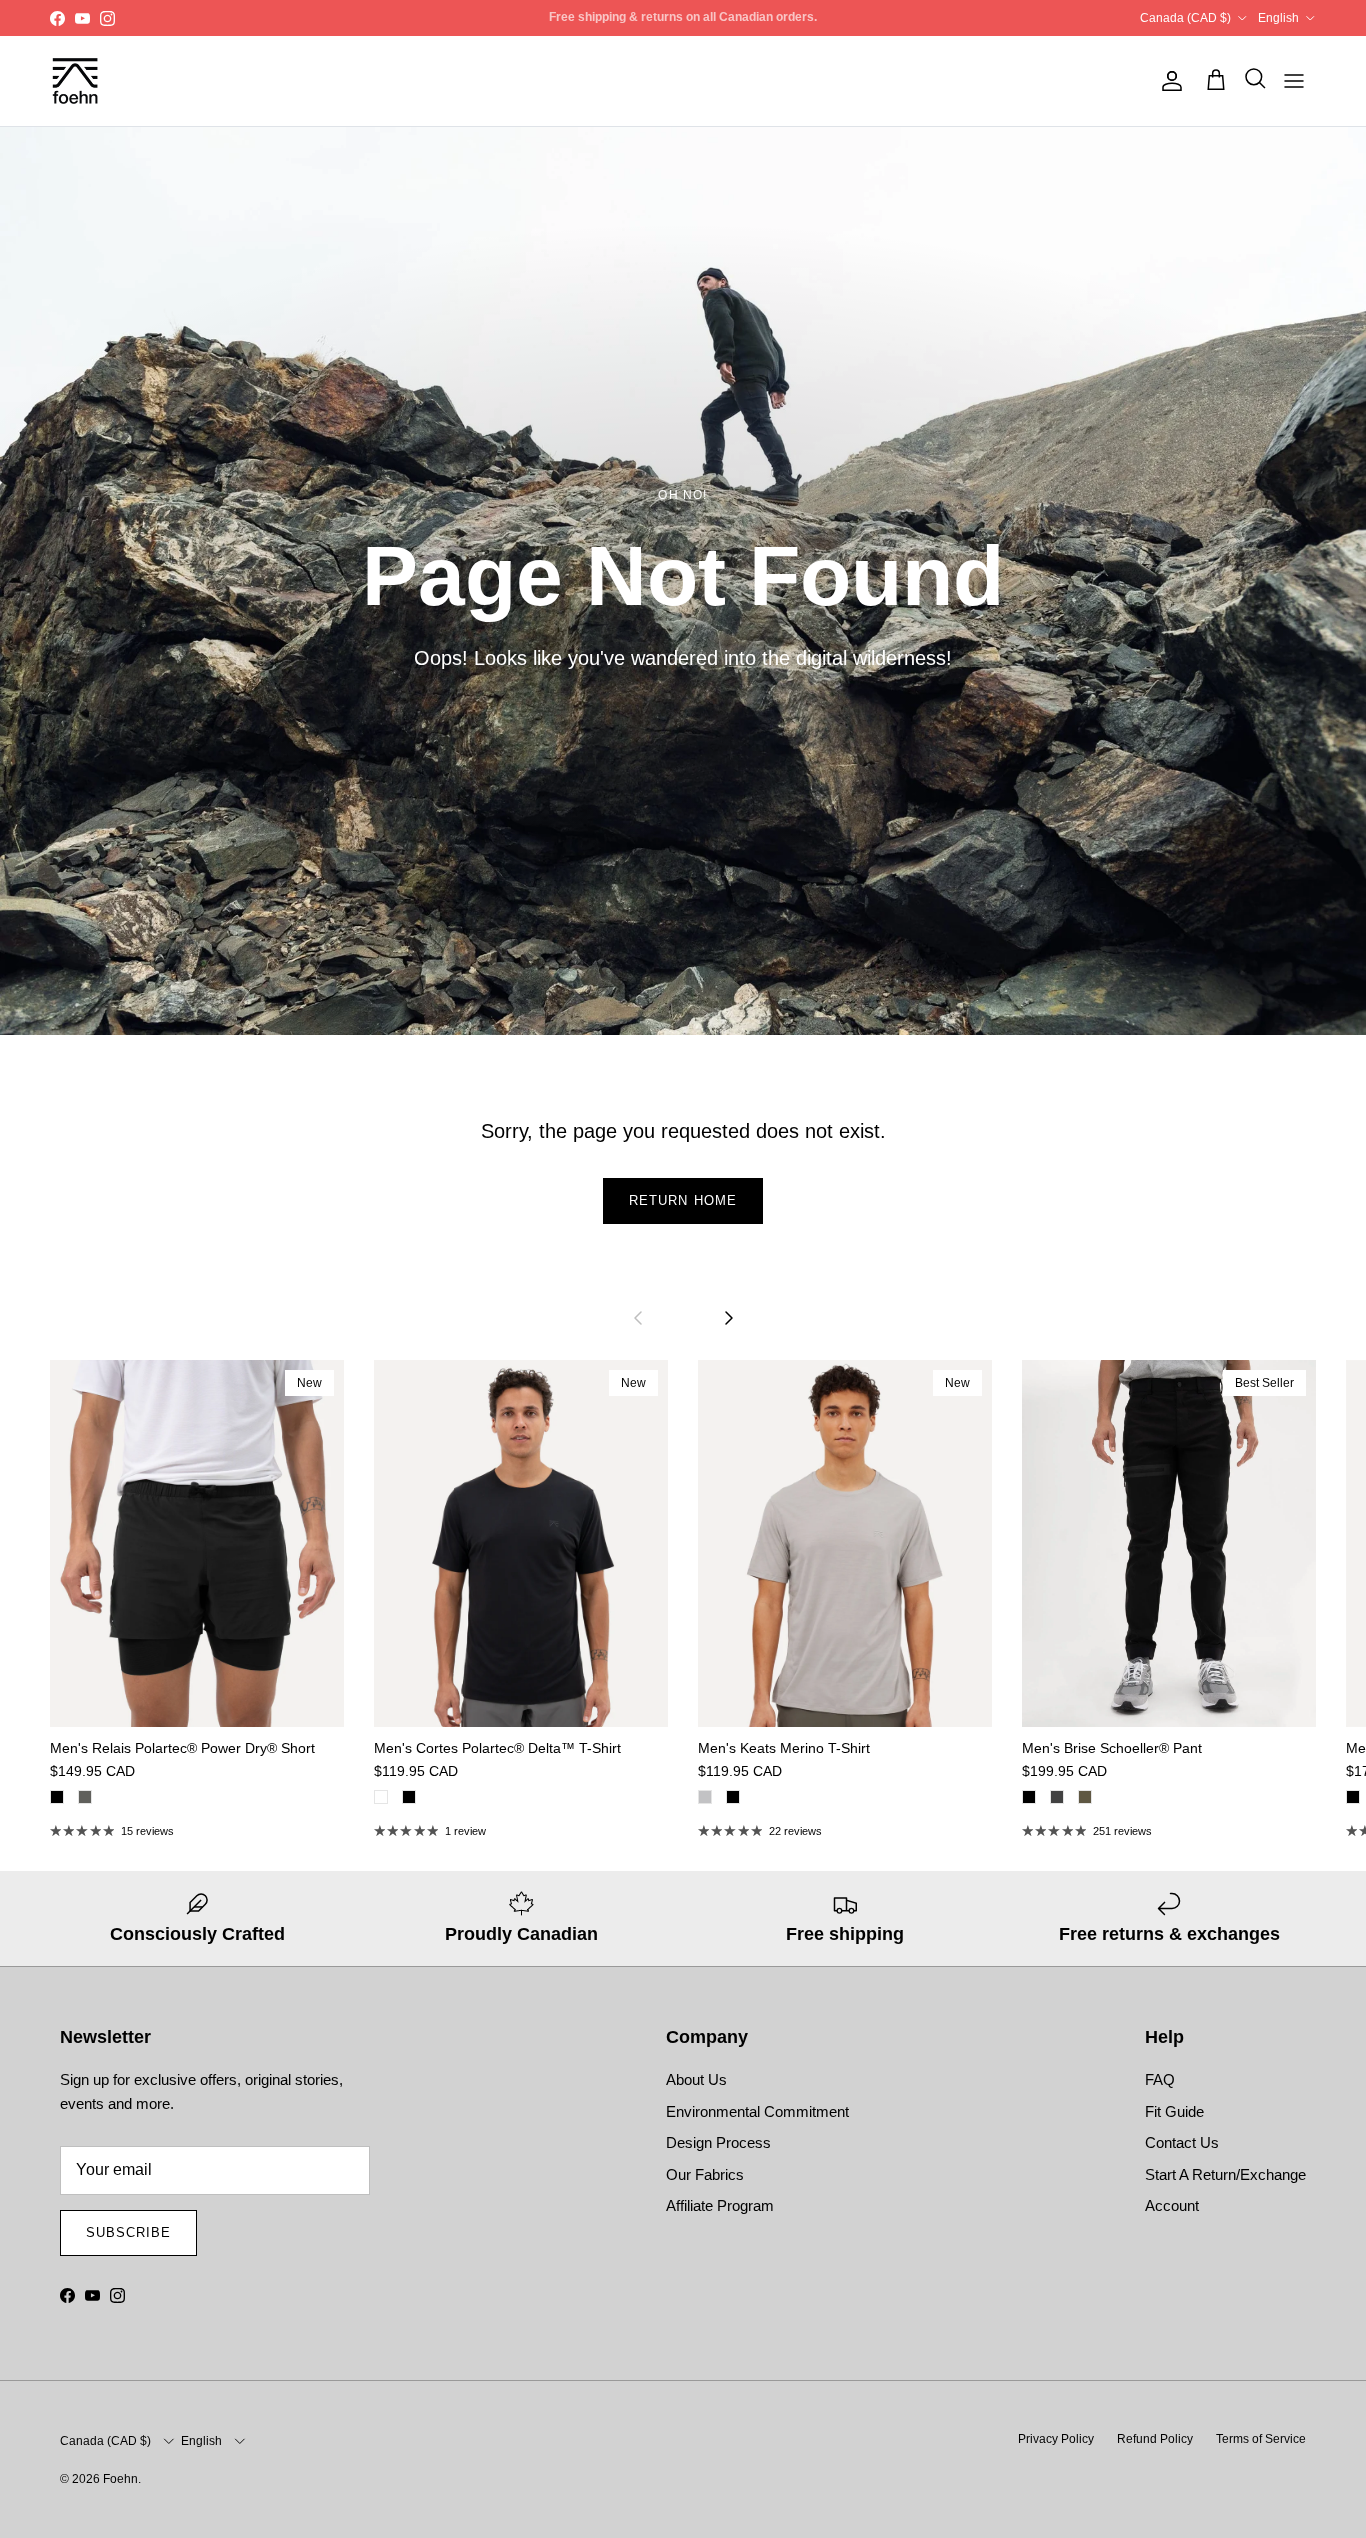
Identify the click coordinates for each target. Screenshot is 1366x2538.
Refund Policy (1155, 2439)
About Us (696, 2079)
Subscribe (128, 2232)
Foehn (120, 2479)
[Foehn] (75, 81)
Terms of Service (1261, 2439)
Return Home (682, 1200)
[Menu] (1294, 81)
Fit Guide (1174, 2111)
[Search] (1250, 81)
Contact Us (1182, 2142)
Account (1172, 2205)
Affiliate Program (720, 2205)
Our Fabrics (705, 2174)
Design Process (718, 2142)
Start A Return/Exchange (1225, 2174)
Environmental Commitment (757, 2111)
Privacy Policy (1056, 2439)
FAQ (1160, 2079)
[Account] (1168, 81)
